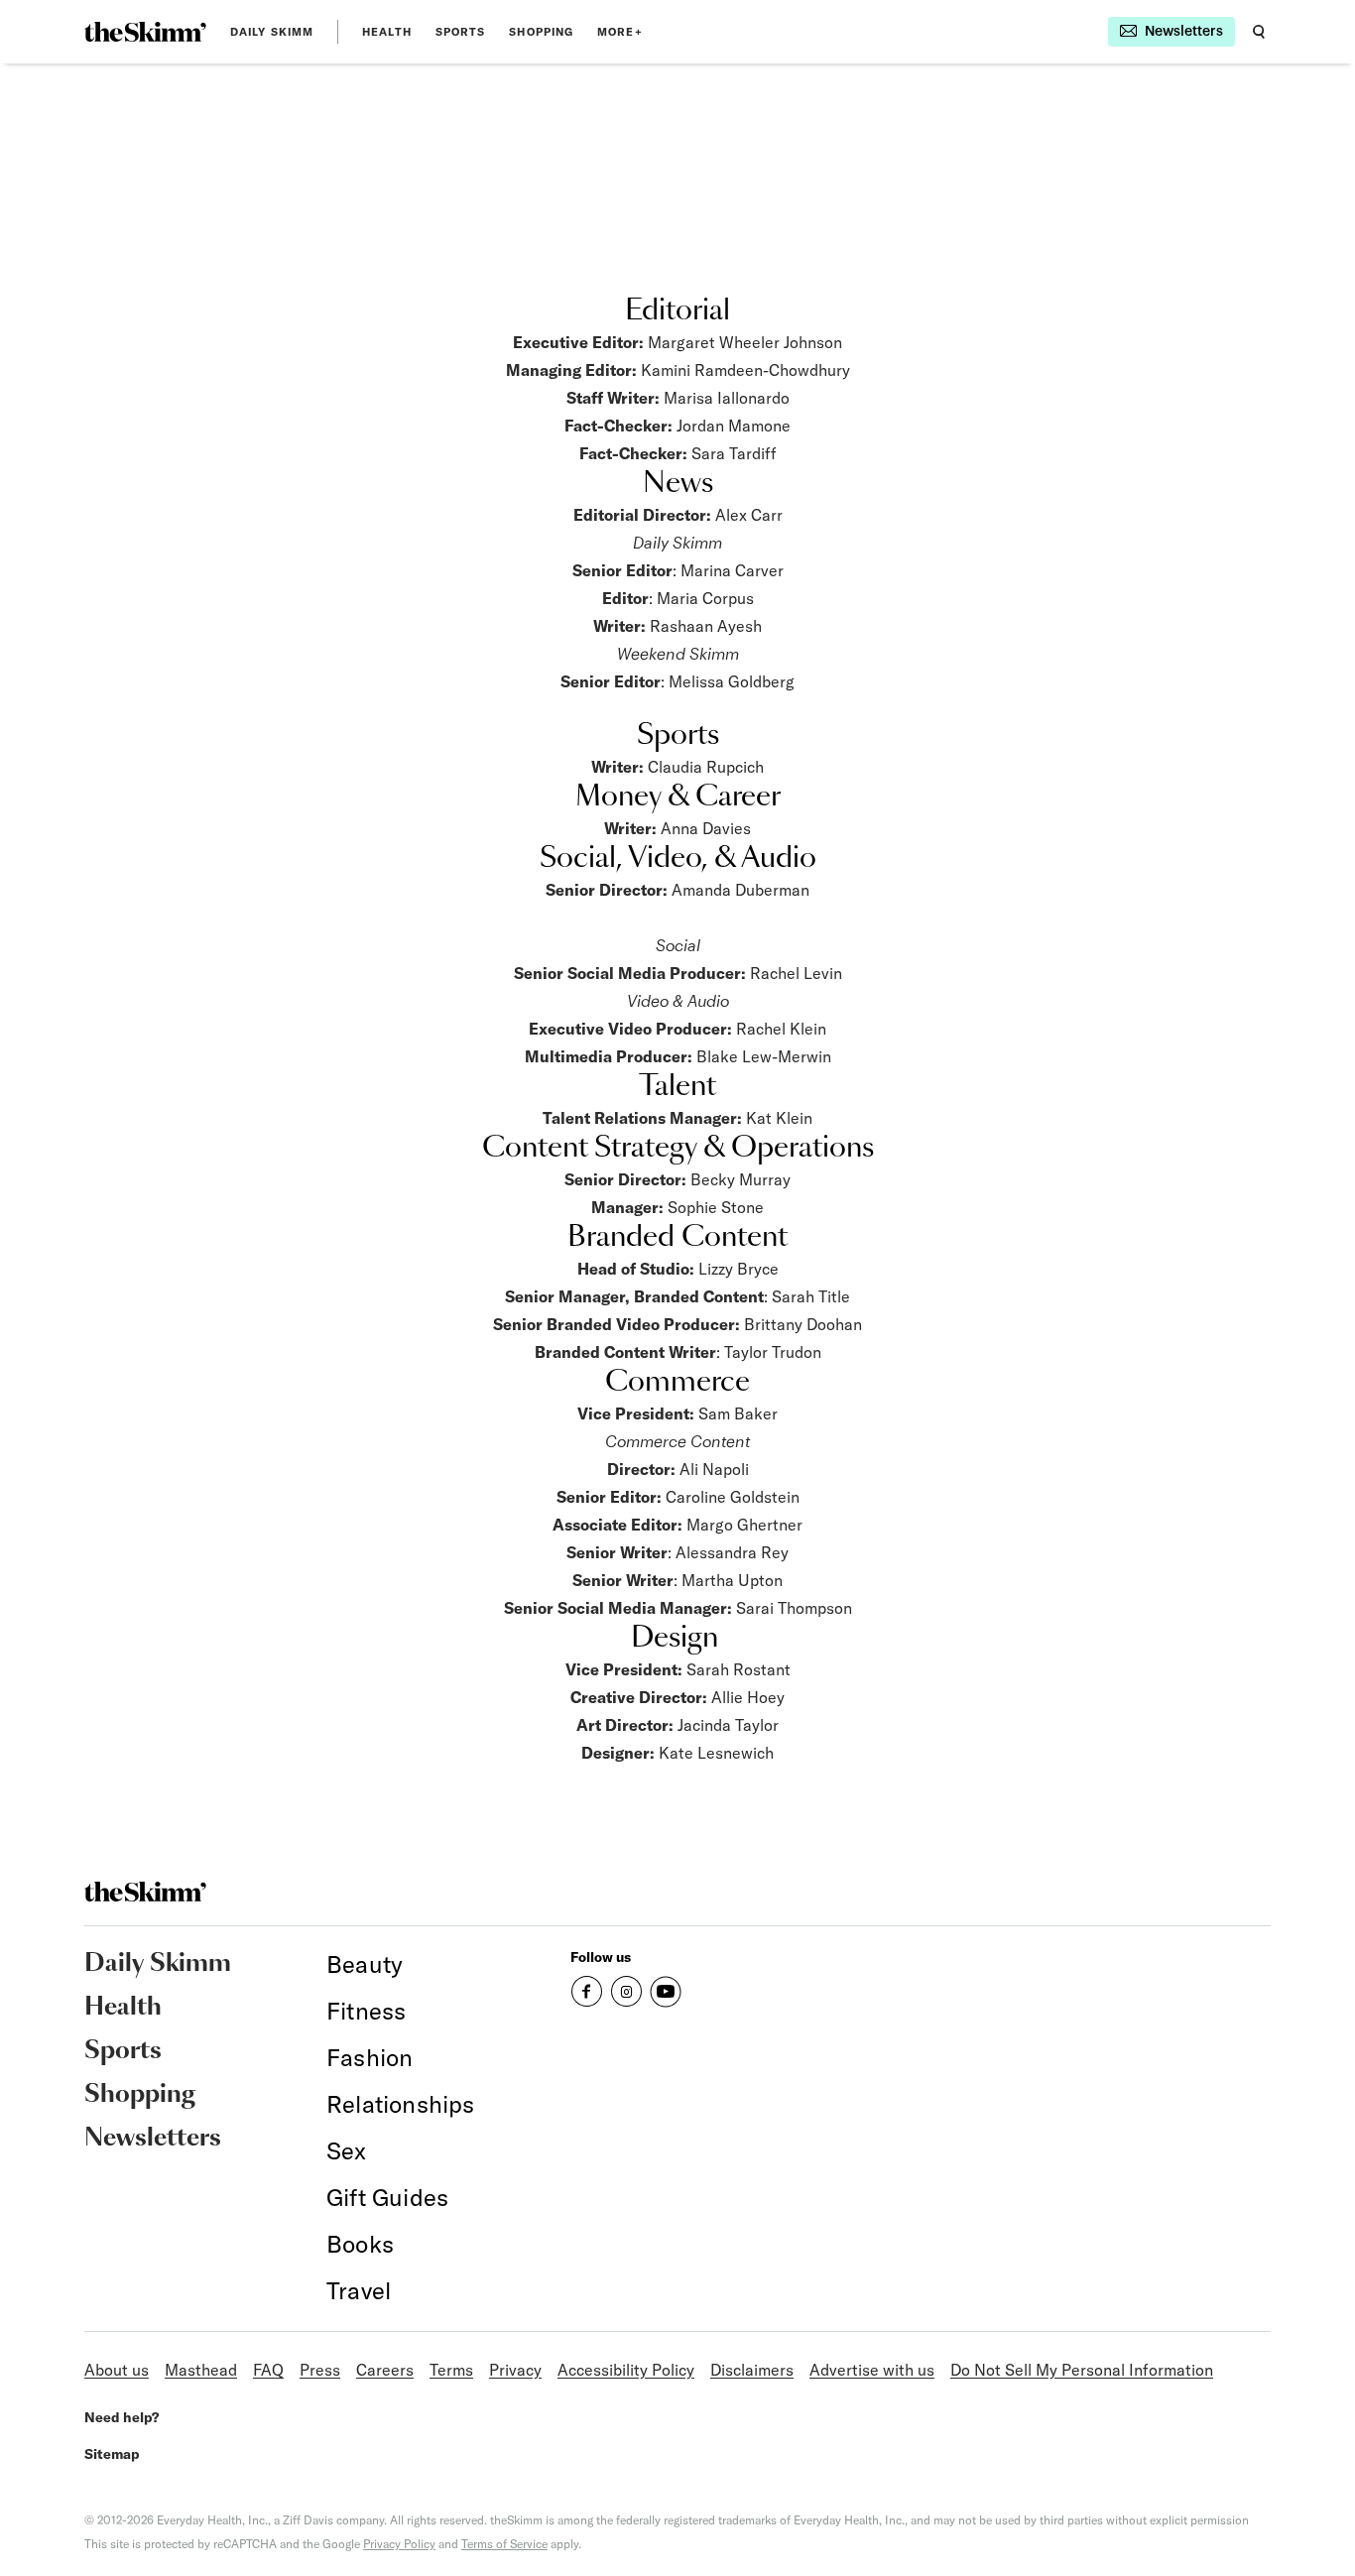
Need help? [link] (122, 2417)
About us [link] (117, 2370)
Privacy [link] (515, 2370)
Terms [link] (451, 2370)
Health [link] (387, 32)
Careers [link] (385, 2370)
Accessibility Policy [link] (626, 2370)
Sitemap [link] (112, 2454)
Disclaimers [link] (752, 2370)
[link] (145, 32)
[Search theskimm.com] (1259, 32)
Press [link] (320, 2370)
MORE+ (620, 32)
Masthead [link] (201, 2370)
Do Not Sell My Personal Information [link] (1082, 2370)
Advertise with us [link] (872, 2370)
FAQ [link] (268, 2370)
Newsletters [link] (153, 2139)
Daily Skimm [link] (272, 32)
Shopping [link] (541, 32)
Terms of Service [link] (504, 2544)
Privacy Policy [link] (399, 2544)
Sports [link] (461, 32)
